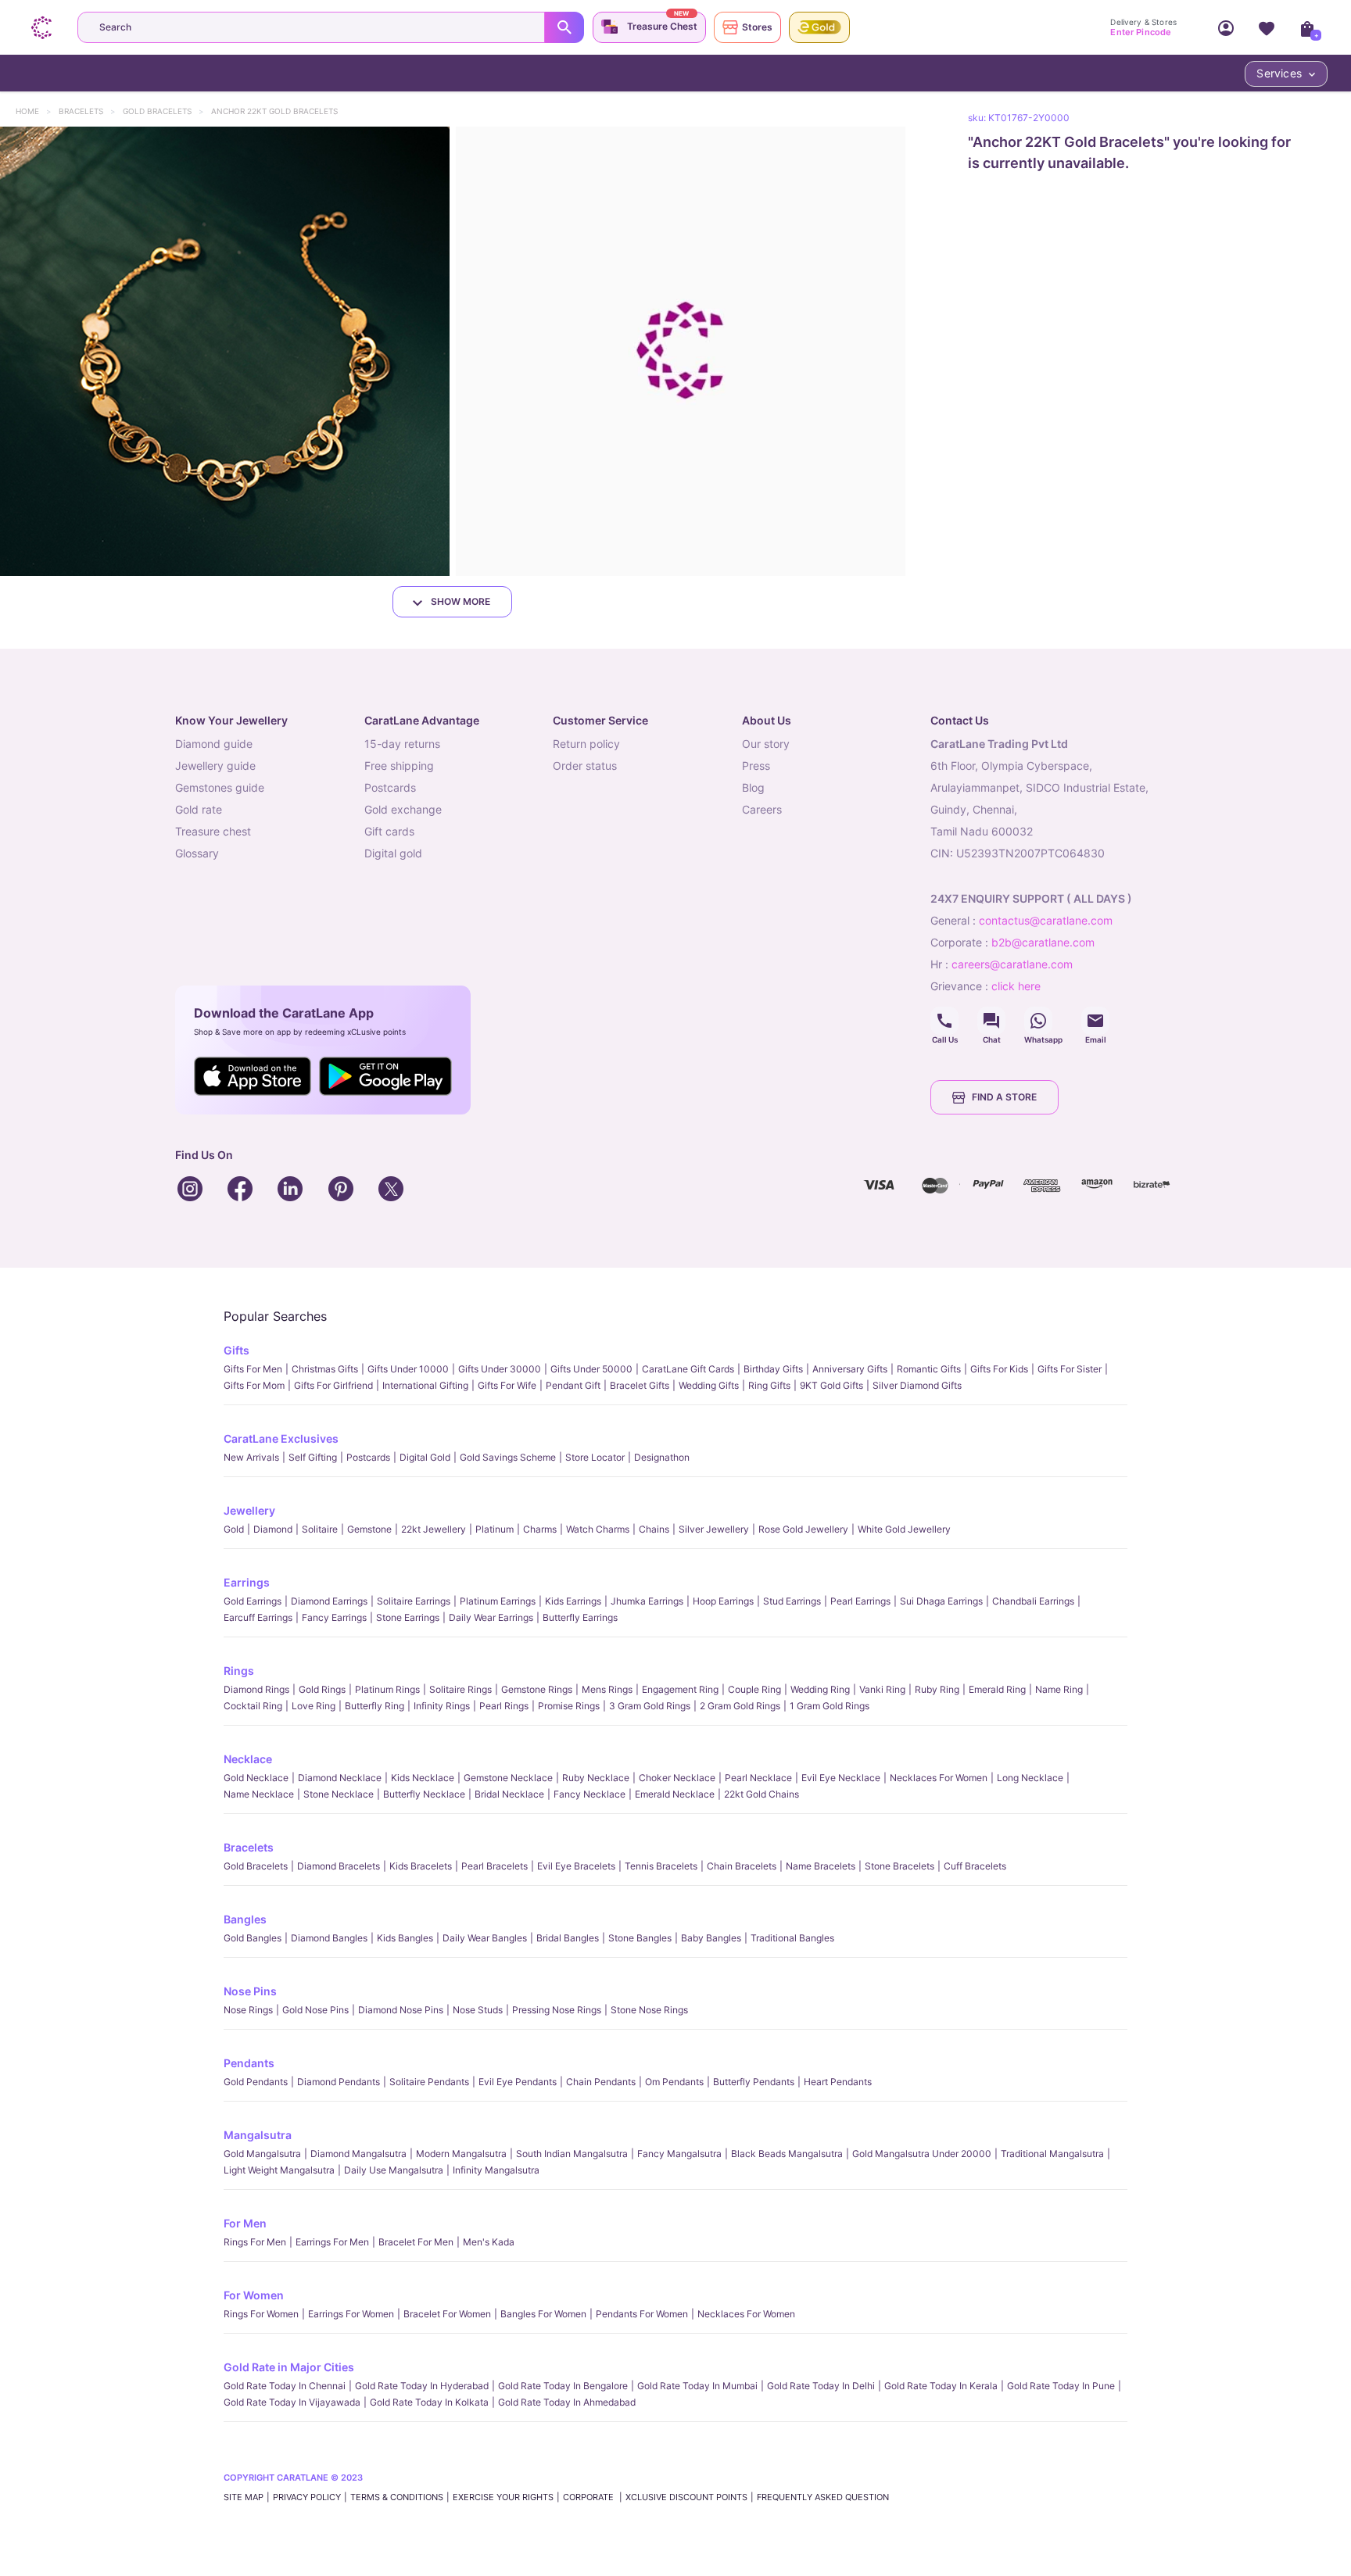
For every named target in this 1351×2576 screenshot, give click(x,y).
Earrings (247, 1582)
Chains (654, 1529)
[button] (225, 351)
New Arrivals (251, 1457)
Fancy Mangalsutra (679, 2154)
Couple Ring (754, 1689)
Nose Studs (478, 2010)
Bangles (245, 1919)
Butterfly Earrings (580, 1617)
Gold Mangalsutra (262, 2154)
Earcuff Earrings (258, 1617)
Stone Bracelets (899, 1866)
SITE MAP (244, 2497)
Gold (234, 1529)
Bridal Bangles (568, 1938)
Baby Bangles (711, 1938)
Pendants (249, 2063)
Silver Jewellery (714, 1529)
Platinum (495, 1529)
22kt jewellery (434, 1529)
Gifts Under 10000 (408, 1369)
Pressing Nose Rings (557, 2010)
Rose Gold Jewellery (803, 1529)
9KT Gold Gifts (831, 1385)
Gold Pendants (256, 2082)
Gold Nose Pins (315, 2010)
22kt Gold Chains (762, 1794)
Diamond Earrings (329, 1601)
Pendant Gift (573, 1385)
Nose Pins (250, 1991)
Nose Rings (248, 2010)
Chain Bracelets (742, 1866)
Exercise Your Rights (503, 2497)
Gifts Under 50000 (591, 1369)
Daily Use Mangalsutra (394, 2170)
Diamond (273, 1529)
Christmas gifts (325, 1369)
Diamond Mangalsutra (358, 2154)
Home (35, 111)
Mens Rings (607, 1689)
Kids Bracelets (421, 1866)
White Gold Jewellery (904, 1529)
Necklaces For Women (939, 1778)
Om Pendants (674, 2082)
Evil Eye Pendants (518, 2082)
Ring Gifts (769, 1385)
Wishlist (1267, 27)
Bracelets (88, 111)
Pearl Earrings (860, 1601)
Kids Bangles (405, 1938)
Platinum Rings (387, 1689)
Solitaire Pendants (429, 2082)
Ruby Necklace (596, 1778)
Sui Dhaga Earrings (941, 1601)
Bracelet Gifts (640, 1385)
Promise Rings (569, 1706)
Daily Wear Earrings (491, 1617)
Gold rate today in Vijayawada (292, 2402)
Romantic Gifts (929, 1369)
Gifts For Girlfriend (333, 1385)
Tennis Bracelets (661, 1866)
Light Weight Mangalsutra (279, 2170)
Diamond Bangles (329, 1938)
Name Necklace (259, 1794)
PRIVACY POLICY (307, 2497)
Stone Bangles (640, 1938)
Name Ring (1059, 1689)
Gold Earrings (253, 1601)
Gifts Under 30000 (500, 1369)
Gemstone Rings (537, 1689)
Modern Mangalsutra (461, 2154)
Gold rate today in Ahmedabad (567, 2402)
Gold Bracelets (165, 111)
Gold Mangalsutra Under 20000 (922, 2154)
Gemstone (369, 1529)
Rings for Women (261, 2314)
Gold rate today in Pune (1061, 2386)
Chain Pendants (601, 2082)
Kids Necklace (423, 1778)
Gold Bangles (253, 1938)
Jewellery (249, 1510)
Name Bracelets (821, 1866)
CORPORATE (589, 2497)
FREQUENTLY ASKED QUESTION (823, 2497)
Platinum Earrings (498, 1601)
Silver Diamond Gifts (917, 1385)
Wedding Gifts (709, 1385)
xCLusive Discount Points (686, 2497)
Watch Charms (598, 1529)
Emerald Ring (997, 1689)
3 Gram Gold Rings (650, 1706)
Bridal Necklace (509, 1794)
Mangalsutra (258, 2135)
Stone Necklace (339, 1794)
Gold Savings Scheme (508, 1457)
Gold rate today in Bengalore (563, 2386)
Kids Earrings (573, 1601)
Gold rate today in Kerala (941, 2386)
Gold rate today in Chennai (285, 2386)
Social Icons (944, 1021)
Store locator (595, 1457)
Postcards (368, 1457)
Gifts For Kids (999, 1369)
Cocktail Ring (253, 1706)
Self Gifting (313, 1457)
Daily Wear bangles (485, 1938)
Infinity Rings (442, 1706)
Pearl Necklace (758, 1778)
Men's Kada (489, 2242)
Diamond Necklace (340, 1778)
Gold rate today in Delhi (821, 2386)
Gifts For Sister (1070, 1369)
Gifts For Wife (507, 1385)
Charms (540, 1529)
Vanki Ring (882, 1689)
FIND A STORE (1004, 1097)
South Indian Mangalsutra (572, 2154)
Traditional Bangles (792, 1938)
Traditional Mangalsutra (1052, 2154)
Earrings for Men (332, 2242)
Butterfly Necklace (424, 1794)
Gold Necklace (256, 1778)
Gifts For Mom (254, 1385)
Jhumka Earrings (647, 1601)
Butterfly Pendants (754, 2082)
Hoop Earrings (723, 1601)
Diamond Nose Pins (401, 2010)
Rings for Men (255, 2242)
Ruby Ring (937, 1689)
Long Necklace (1030, 1778)
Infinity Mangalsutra (496, 2170)
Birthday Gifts (773, 1369)
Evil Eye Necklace (841, 1778)
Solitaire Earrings (414, 1601)
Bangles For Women (543, 2314)
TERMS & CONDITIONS (397, 2497)
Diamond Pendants (339, 2082)
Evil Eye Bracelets (576, 1866)
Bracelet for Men (416, 2242)
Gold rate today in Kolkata (429, 2402)
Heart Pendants (838, 2082)
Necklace (248, 1759)
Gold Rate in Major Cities (289, 2367)
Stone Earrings (408, 1617)
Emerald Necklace (675, 1794)
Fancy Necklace (589, 1794)
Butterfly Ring (374, 1706)
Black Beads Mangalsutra (787, 2154)
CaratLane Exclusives (281, 1438)
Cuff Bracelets (975, 1866)
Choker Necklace (677, 1778)
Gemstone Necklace (508, 1778)
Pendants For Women (642, 2314)
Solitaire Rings (460, 1689)
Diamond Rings (256, 1689)
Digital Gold (425, 1457)
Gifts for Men (253, 1369)
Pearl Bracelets (495, 1866)
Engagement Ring (680, 1689)
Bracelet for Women (447, 2314)
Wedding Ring (820, 1689)
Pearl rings (504, 1706)
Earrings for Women (351, 2314)
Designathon (662, 1457)
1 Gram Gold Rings (830, 1706)
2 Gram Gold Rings (740, 1706)
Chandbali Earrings (1033, 1601)
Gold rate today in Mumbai (697, 2386)
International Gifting (425, 1385)
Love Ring (314, 1706)
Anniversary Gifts (850, 1369)
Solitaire (320, 1529)
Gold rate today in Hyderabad (422, 2386)
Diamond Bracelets (339, 1866)
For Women (254, 2295)
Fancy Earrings (334, 1617)
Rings (239, 1671)
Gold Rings (322, 1689)
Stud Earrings (792, 1601)
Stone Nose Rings (649, 2010)
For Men (245, 2223)
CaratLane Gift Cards (688, 1369)
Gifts (237, 1350)
